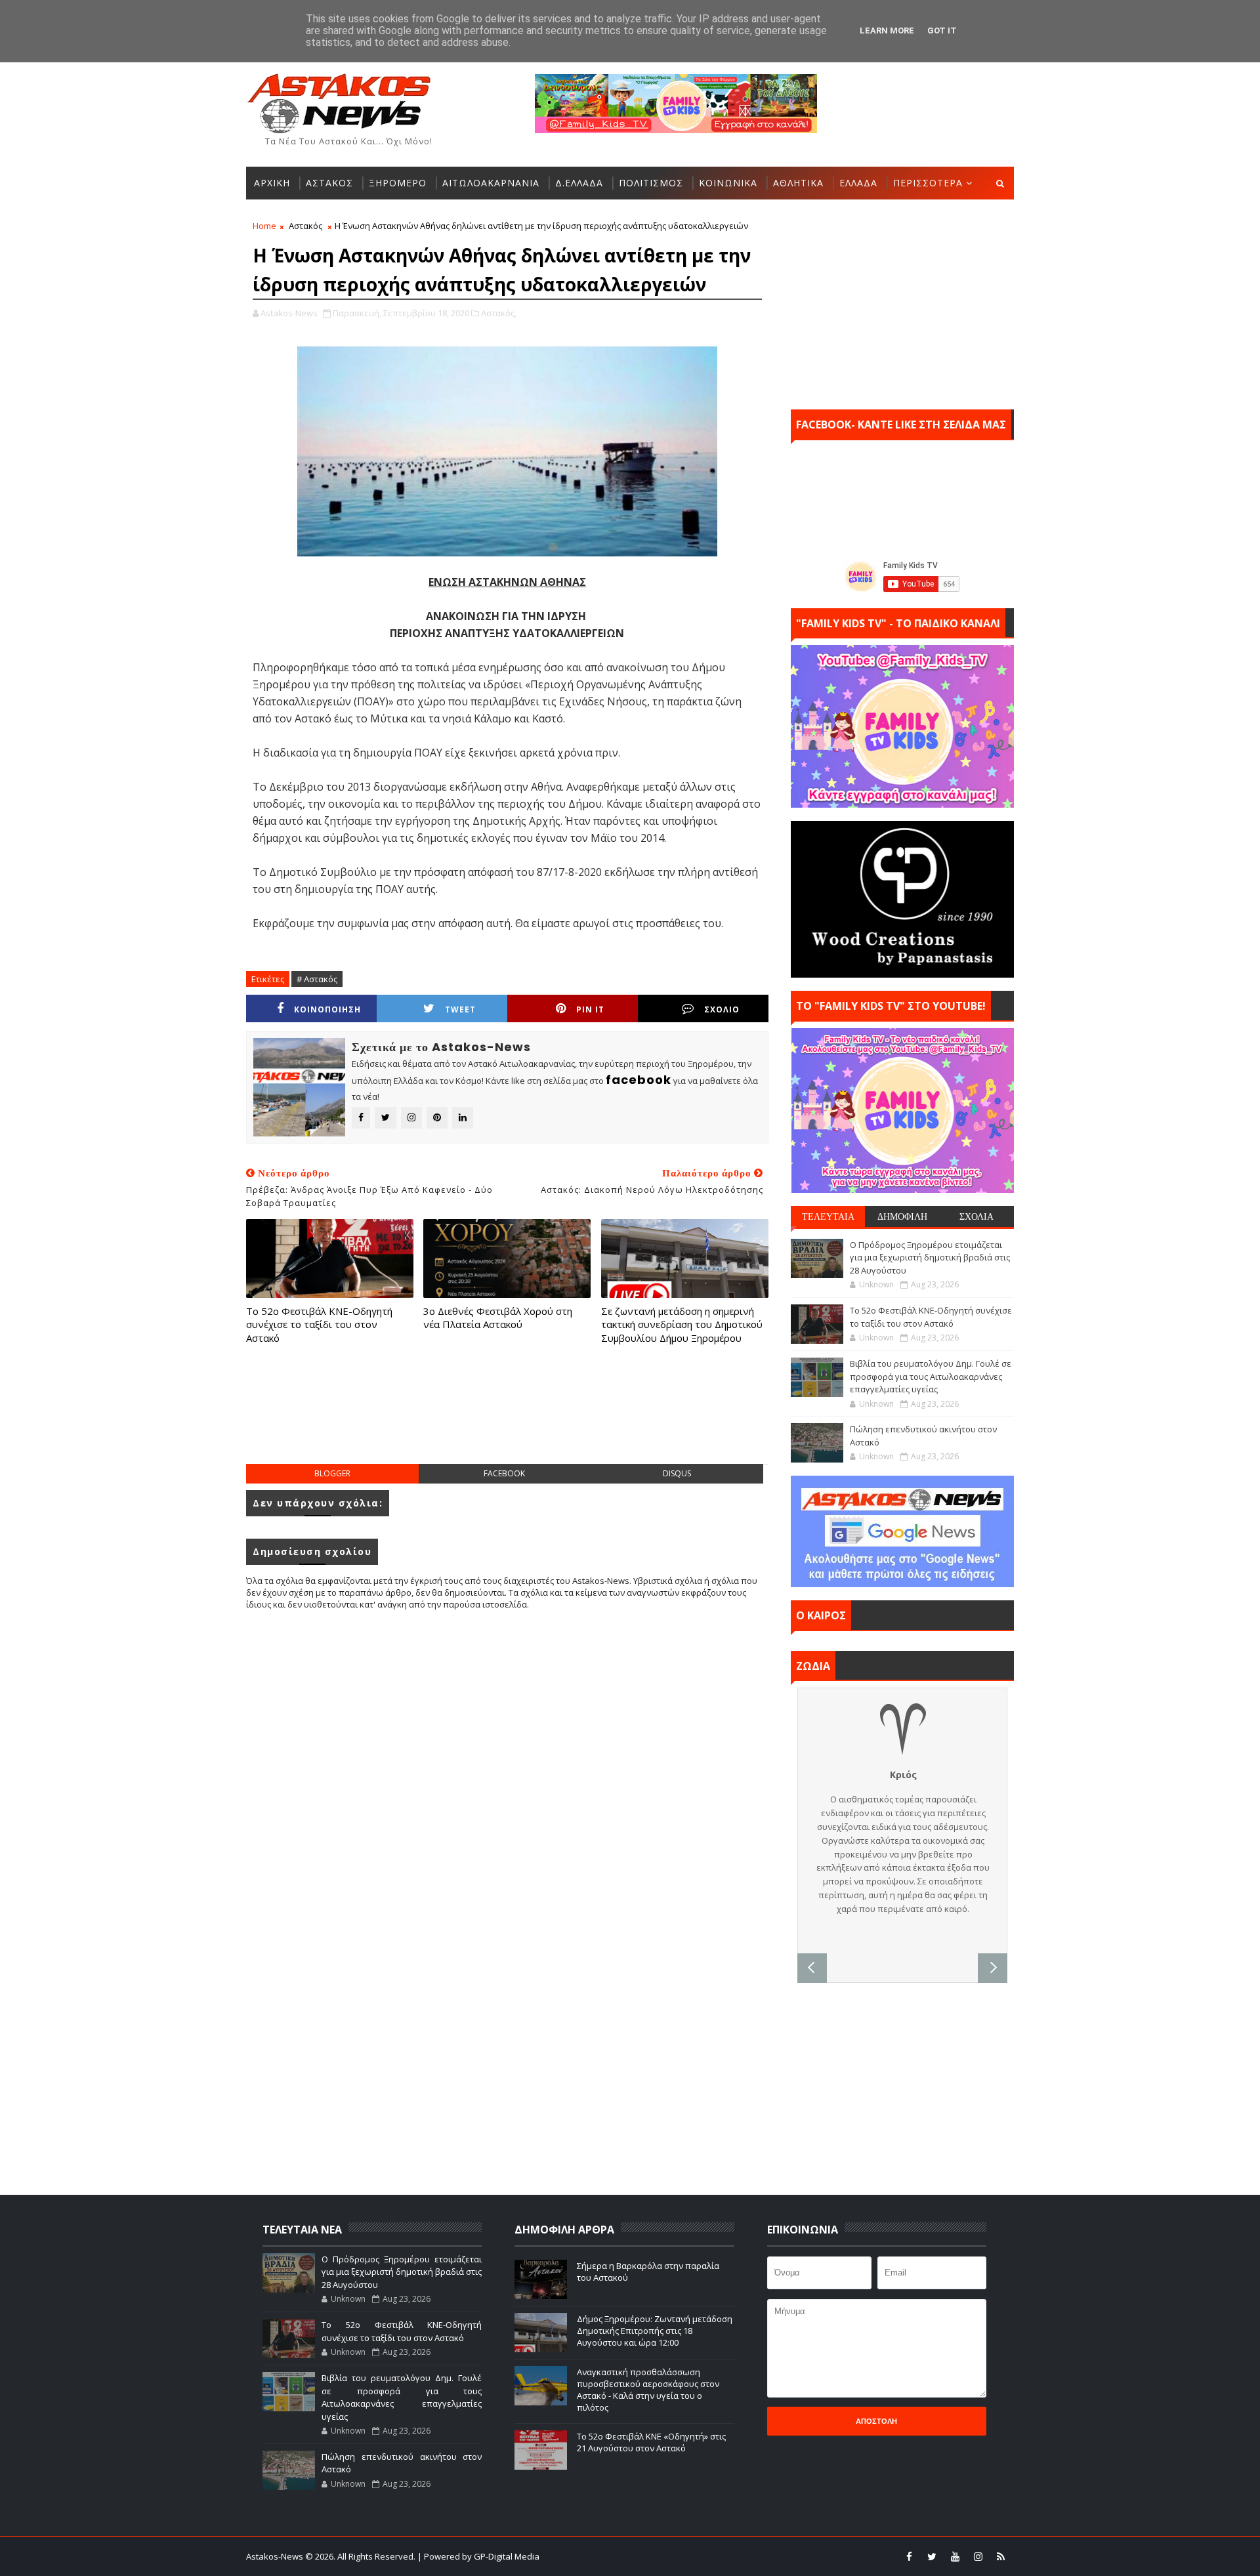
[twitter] (932, 2556)
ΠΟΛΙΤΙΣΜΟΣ (651, 183)
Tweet (460, 1009)
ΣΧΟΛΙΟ (722, 1009)
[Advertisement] (507, 1417)
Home (264, 226)
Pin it (590, 1009)
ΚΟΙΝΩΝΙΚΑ (728, 183)
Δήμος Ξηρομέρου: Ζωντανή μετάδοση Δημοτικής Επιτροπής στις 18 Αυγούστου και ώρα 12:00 (655, 2331)
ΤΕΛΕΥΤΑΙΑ (828, 1216)
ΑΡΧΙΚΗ (272, 183)
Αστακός (305, 226)
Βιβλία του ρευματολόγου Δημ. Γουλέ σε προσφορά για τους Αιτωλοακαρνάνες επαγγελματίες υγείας (931, 1376)
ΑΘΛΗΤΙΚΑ (798, 183)
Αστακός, (499, 313)
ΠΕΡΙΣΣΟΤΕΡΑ (928, 183)
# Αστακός (317, 979)
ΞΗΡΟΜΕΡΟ (398, 183)
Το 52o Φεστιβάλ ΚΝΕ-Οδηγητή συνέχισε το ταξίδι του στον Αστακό (319, 1324)
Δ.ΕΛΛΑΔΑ (579, 183)
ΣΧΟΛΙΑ (976, 1216)
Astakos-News (276, 2556)
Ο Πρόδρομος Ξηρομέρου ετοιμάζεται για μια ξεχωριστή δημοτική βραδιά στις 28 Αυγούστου (930, 1257)
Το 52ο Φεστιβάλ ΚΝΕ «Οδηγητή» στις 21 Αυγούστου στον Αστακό (651, 2442)
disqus (677, 1473)
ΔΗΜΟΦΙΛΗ (902, 1216)
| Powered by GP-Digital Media (478, 2556)
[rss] (1001, 2556)
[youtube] (955, 2556)
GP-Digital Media (772, 2556)
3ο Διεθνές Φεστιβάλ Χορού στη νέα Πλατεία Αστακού (498, 1318)
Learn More (887, 31)
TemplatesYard (639, 2556)
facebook (504, 1473)
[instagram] (978, 2556)
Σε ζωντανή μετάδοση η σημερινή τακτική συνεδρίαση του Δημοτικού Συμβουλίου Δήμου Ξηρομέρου (682, 1324)
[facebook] (909, 2556)
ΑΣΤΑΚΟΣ (329, 183)
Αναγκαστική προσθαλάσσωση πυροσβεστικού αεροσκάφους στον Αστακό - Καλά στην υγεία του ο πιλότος (648, 2390)
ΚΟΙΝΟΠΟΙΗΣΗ (327, 1009)
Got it (942, 31)
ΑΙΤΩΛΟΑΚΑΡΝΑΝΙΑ (491, 183)
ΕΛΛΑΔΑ (858, 183)
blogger (332, 1473)
